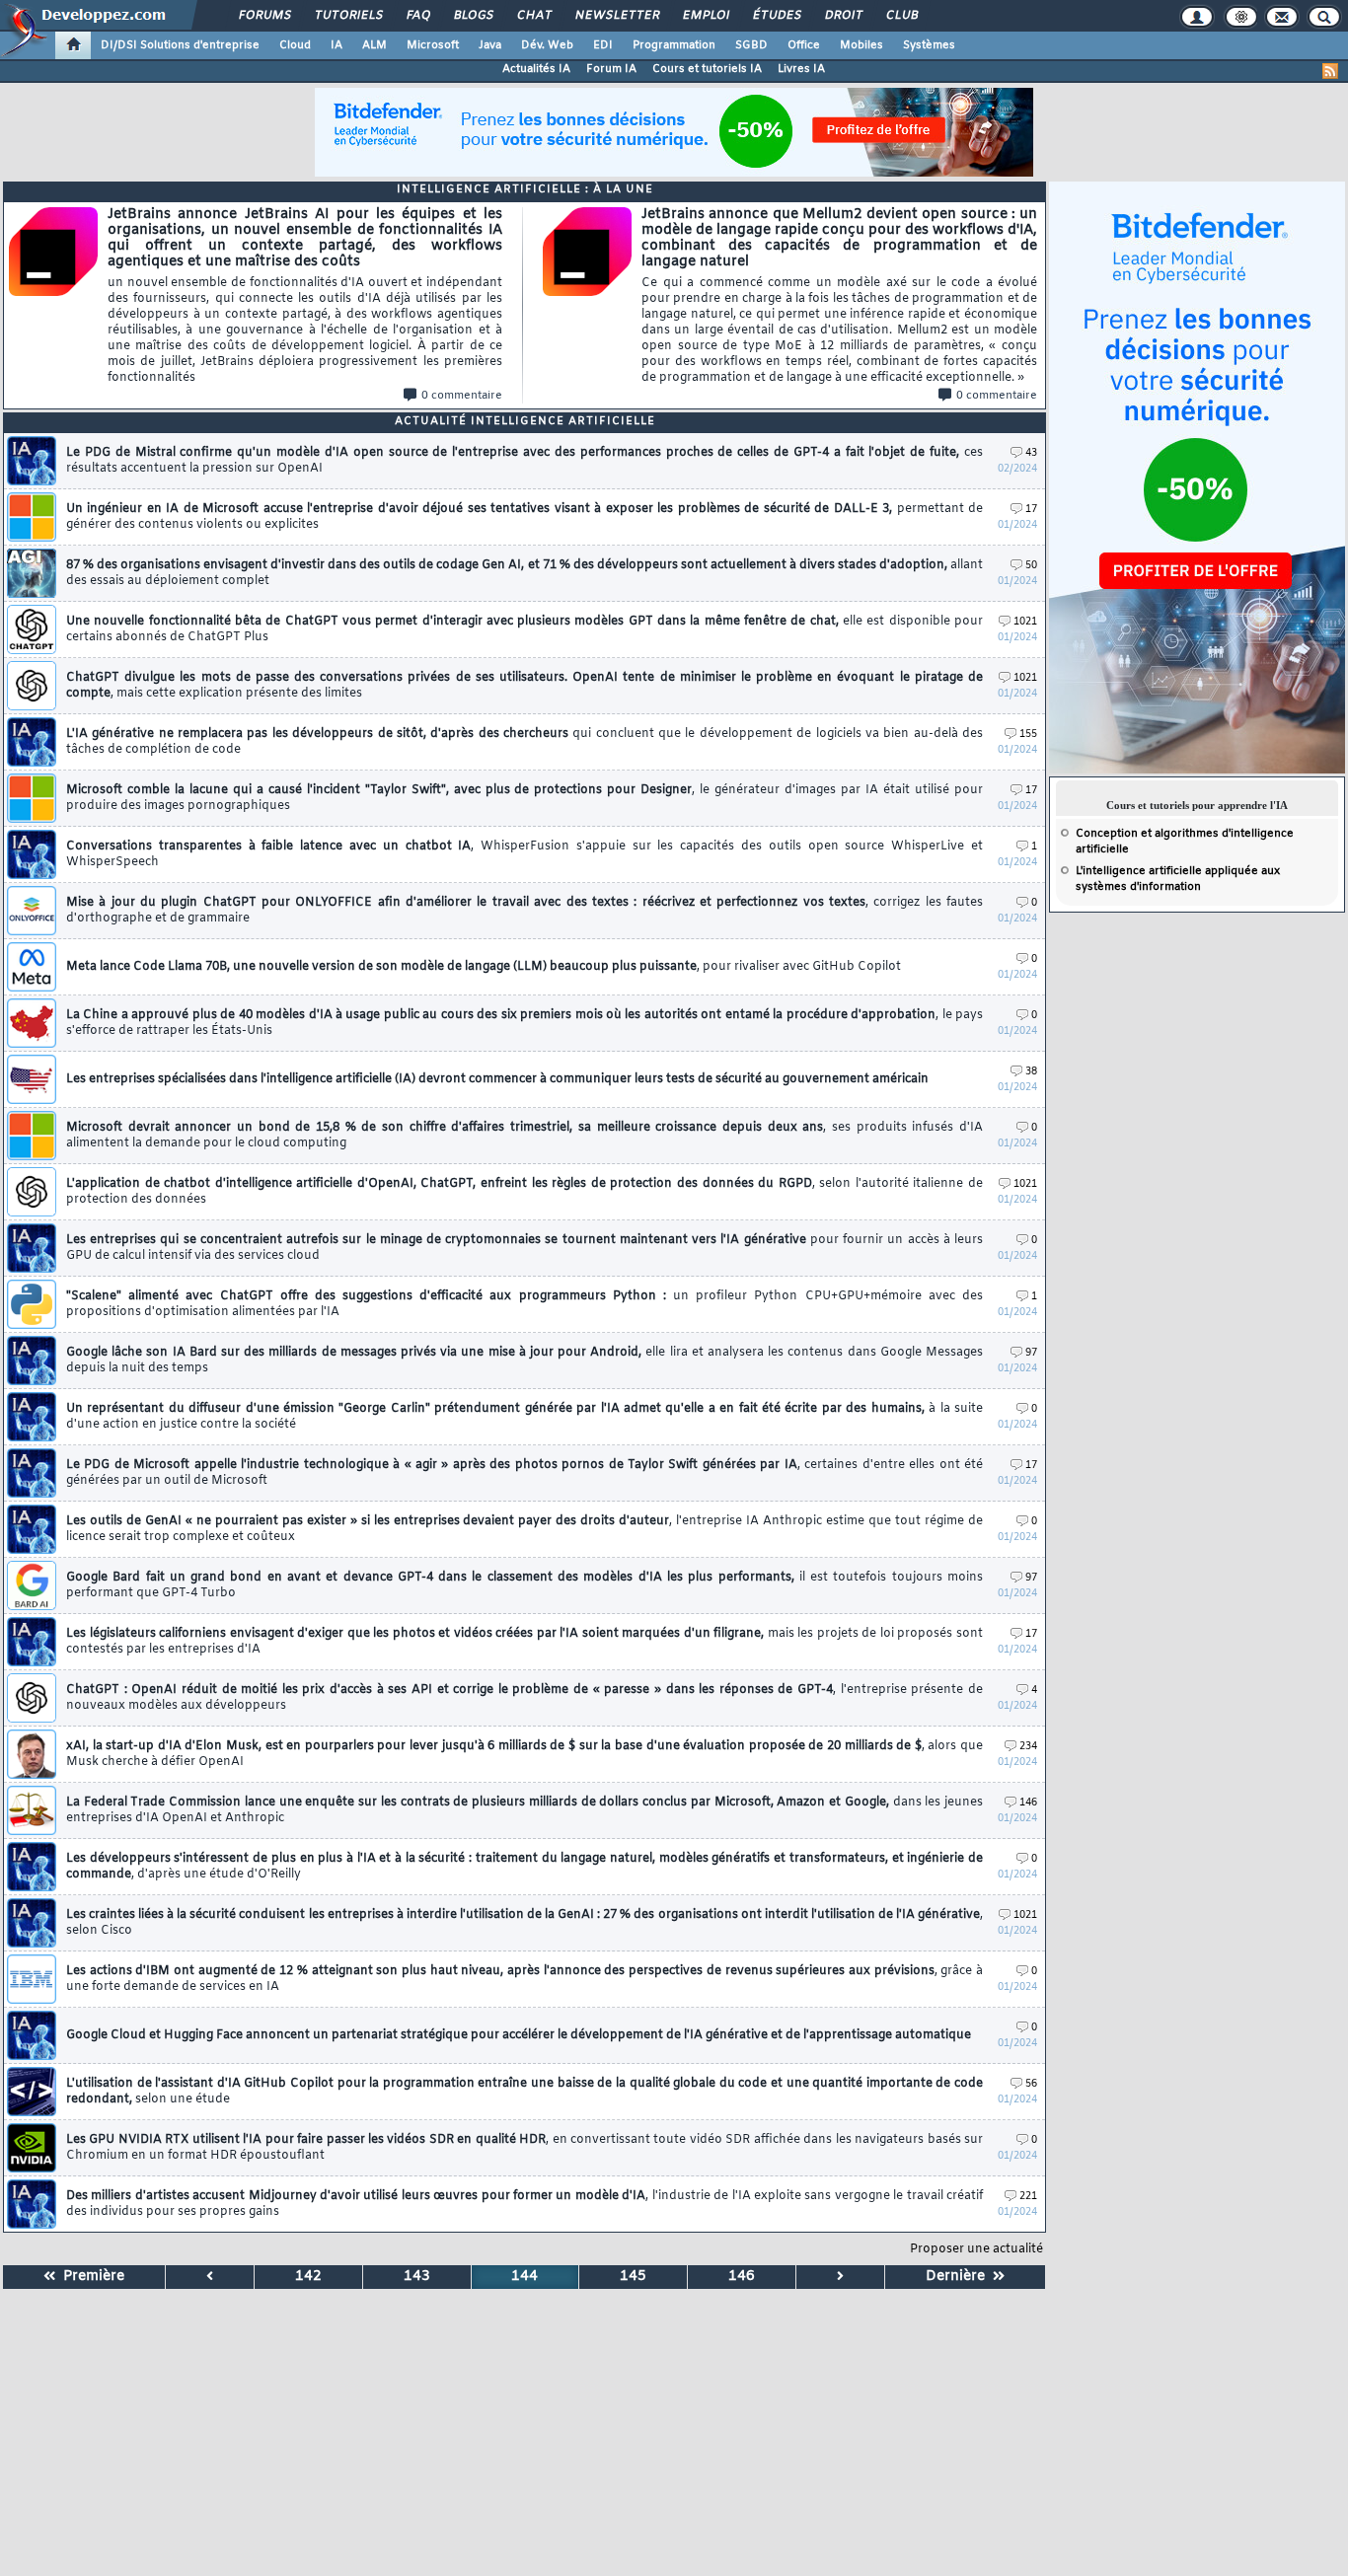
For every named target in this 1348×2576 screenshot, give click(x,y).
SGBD (751, 45)
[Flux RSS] (1330, 71)
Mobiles (861, 45)
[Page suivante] (841, 2277)
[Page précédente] (210, 2277)
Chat (533, 16)
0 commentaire (462, 396)
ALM (374, 45)
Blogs (473, 16)
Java (490, 45)
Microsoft (433, 45)
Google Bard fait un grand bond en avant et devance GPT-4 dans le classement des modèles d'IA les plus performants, (524, 1585)
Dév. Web (547, 45)
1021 (1025, 622)
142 (308, 2277)
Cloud (295, 45)
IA (337, 45)
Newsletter (616, 16)
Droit (843, 16)
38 (1031, 1072)
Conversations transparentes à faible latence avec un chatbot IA (524, 854)
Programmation (674, 45)
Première (90, 2277)
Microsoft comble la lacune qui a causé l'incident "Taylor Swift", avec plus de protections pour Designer (524, 798)
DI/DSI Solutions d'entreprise (180, 45)
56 (1031, 2084)
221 (1028, 2197)
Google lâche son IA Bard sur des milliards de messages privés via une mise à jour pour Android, (524, 1361)
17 (1031, 510)
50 (1031, 566)
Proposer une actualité (976, 2249)
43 (1031, 453)
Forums (264, 16)
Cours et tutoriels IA (707, 69)
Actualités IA (536, 69)
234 (1028, 1747)
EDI (603, 45)
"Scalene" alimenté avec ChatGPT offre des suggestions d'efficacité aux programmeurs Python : (524, 1304)
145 (633, 2277)
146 (1028, 1803)
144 (524, 2277)
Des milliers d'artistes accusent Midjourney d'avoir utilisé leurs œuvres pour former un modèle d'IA (524, 2204)
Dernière (959, 2277)
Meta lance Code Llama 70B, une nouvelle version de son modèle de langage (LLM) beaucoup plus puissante (484, 967)
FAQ (417, 16)
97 (1031, 1353)
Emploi (705, 16)
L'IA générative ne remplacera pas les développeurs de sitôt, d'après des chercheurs (524, 742)
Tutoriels (348, 16)
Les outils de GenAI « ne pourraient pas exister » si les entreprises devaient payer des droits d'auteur (524, 1529)
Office (804, 45)
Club (901, 16)
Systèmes (929, 45)
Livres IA (801, 69)
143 (417, 2277)
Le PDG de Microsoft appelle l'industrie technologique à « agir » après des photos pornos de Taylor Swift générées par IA (524, 1473)
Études (776, 16)
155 (1028, 735)
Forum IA (611, 69)
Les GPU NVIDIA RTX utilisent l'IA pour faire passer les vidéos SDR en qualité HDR (524, 2148)
